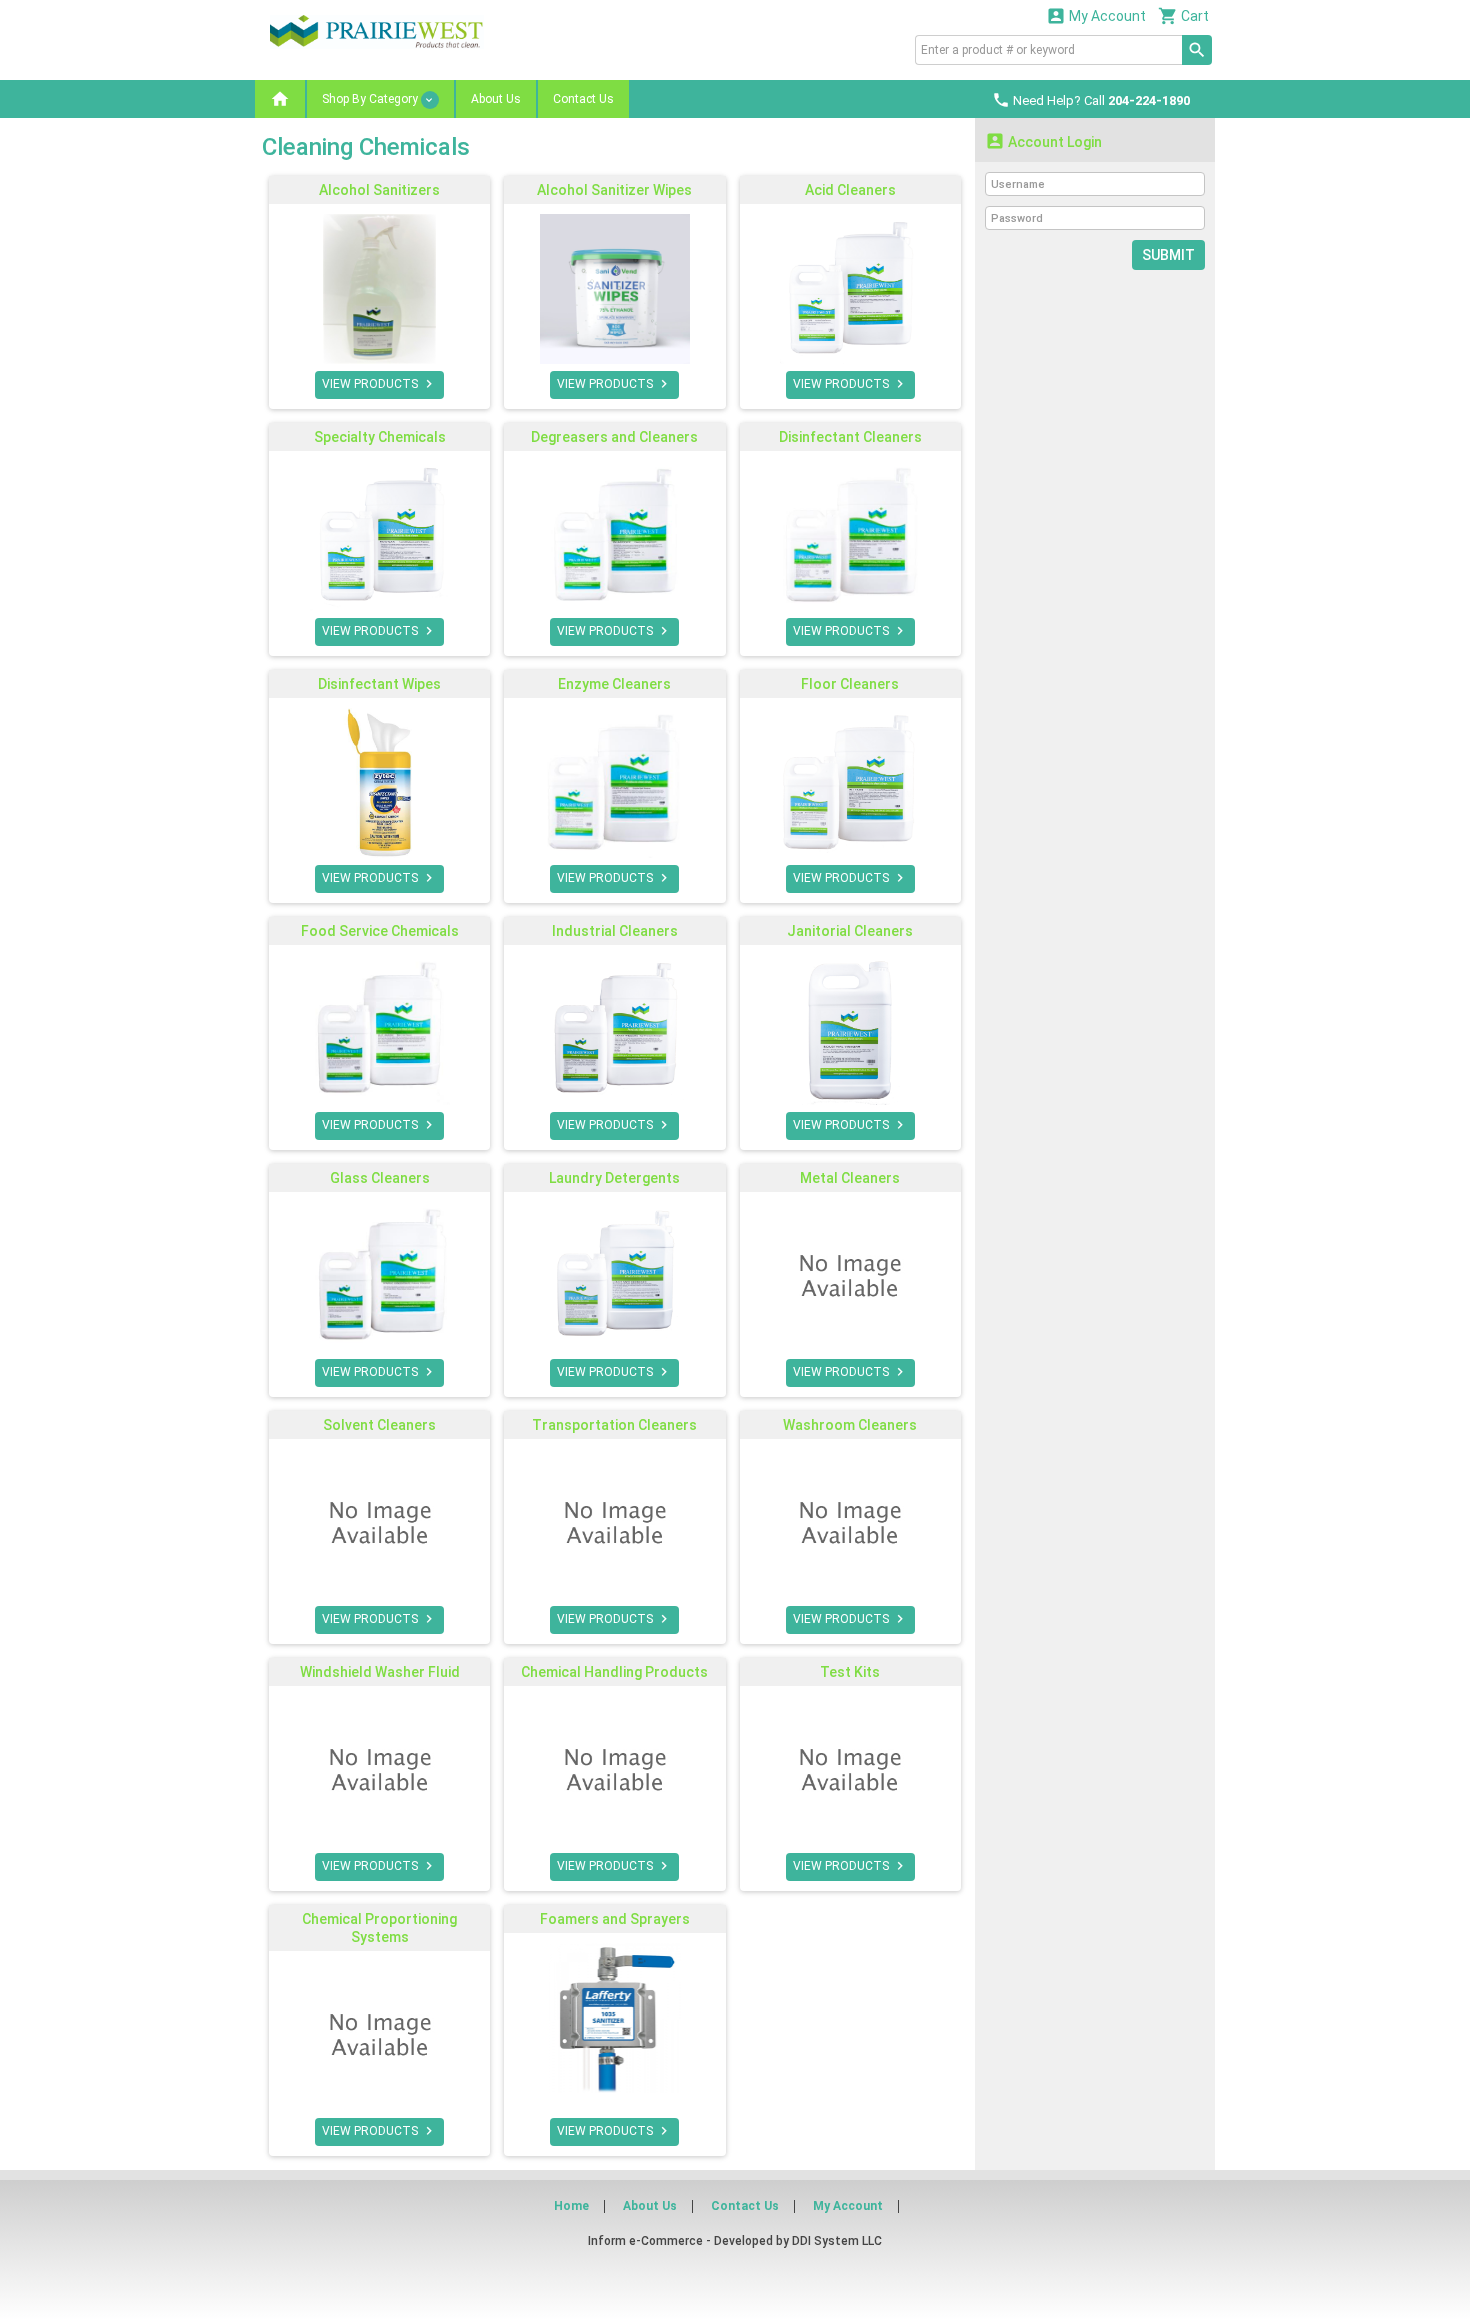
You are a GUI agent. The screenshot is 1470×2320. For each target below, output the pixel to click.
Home (571, 2206)
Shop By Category (371, 99)
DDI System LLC (837, 2241)
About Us (496, 99)
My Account (1096, 15)
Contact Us (583, 99)
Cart (1183, 15)
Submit (1168, 255)
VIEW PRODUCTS (379, 384)
